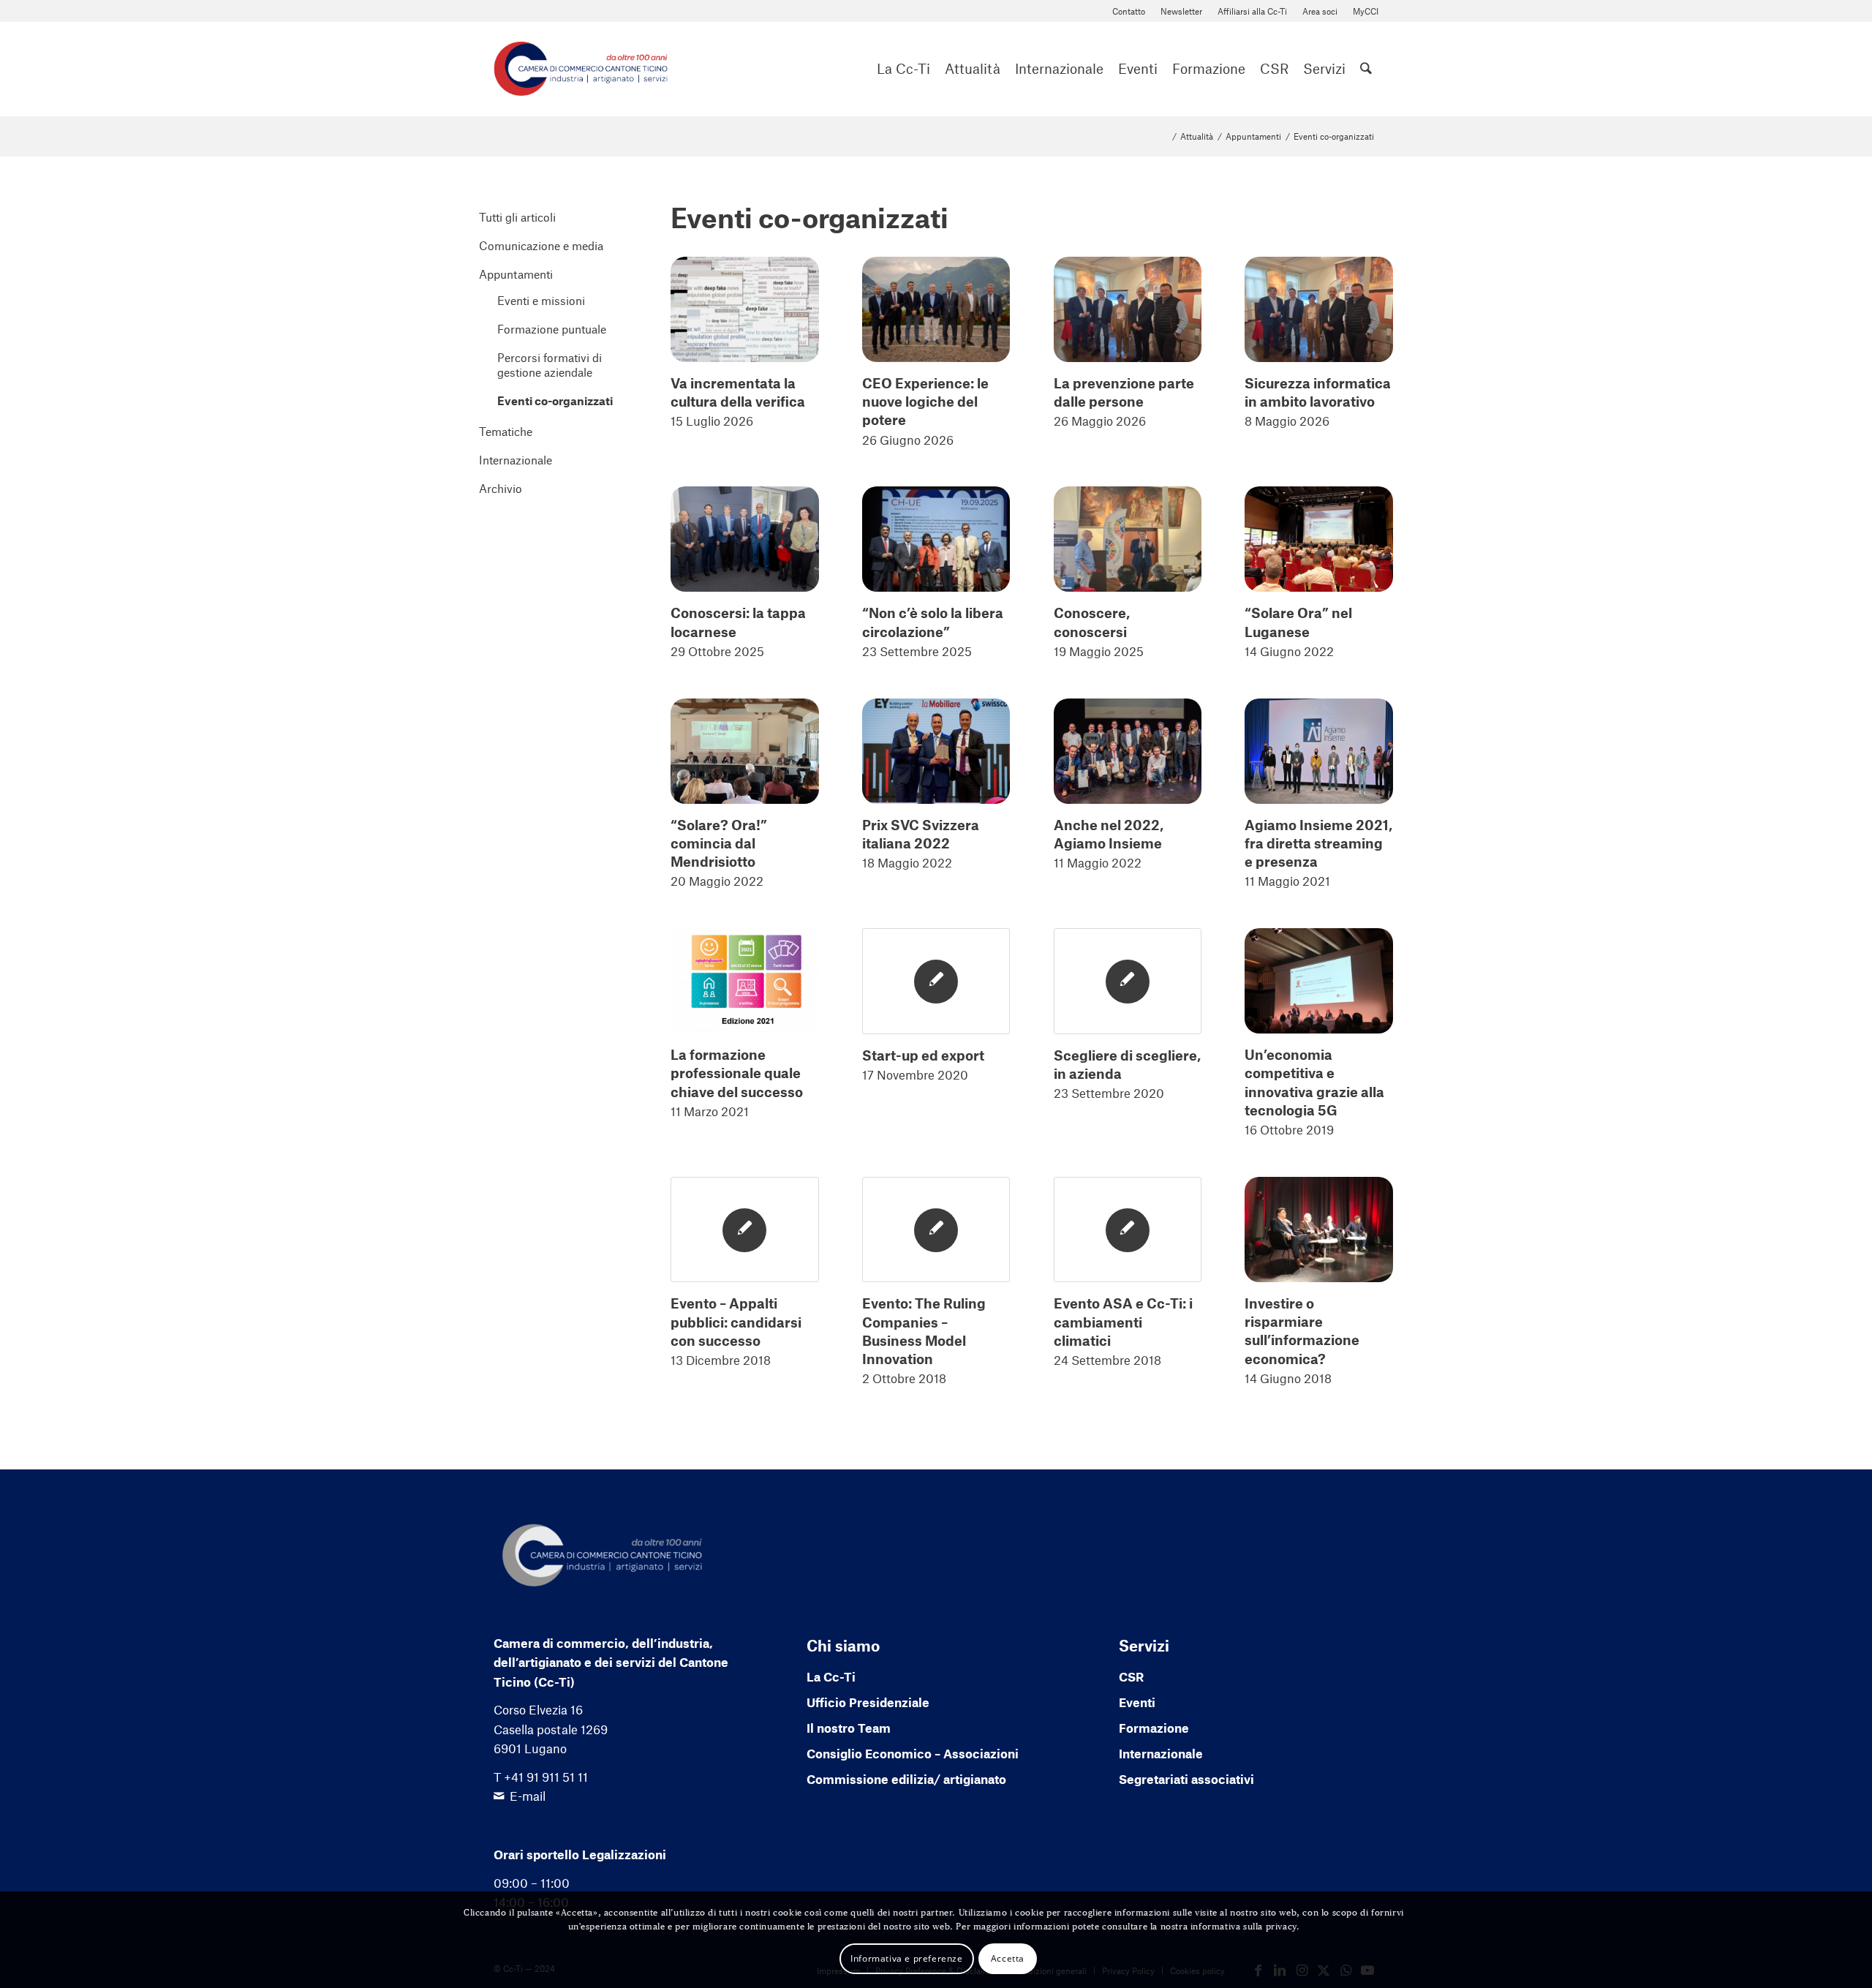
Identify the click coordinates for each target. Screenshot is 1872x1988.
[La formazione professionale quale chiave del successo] (745, 981)
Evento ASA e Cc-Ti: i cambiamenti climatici (1123, 1321)
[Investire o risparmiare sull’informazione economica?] (1319, 1230)
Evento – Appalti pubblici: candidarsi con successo (736, 1321)
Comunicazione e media (541, 245)
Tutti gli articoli (517, 217)
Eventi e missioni (541, 300)
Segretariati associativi (1186, 1779)
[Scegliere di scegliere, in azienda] (1128, 981)
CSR (1131, 1676)
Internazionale (516, 460)
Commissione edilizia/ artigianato (906, 1779)
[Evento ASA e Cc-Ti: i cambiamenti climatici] (1128, 1230)
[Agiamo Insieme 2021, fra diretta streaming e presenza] (1319, 751)
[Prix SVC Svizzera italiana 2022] (936, 751)
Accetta (1008, 1958)
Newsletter (1181, 11)
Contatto (1129, 11)
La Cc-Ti (831, 1676)
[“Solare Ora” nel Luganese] (1319, 539)
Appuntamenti (516, 274)
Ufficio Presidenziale (868, 1702)
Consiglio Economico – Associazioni (913, 1753)
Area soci (1320, 11)
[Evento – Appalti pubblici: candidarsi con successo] (745, 1230)
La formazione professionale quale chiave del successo (737, 1073)
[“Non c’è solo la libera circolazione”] (936, 539)
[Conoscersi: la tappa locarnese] (745, 539)
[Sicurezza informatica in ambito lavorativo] (1319, 309)
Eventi (1137, 1702)
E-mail (528, 1796)
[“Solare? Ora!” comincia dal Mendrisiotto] (745, 751)
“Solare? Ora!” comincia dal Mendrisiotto (719, 843)
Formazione (1154, 1728)
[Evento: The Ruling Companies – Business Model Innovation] (936, 1230)
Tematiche (506, 431)
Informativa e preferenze (906, 1958)
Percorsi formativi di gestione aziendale (550, 365)
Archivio (501, 488)
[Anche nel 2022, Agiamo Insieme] (1128, 751)
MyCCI (1366, 11)
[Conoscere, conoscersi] (1128, 539)
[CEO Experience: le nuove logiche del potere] (936, 309)
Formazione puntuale (552, 329)
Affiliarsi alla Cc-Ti (1252, 11)
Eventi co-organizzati (555, 400)
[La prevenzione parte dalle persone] (1128, 309)
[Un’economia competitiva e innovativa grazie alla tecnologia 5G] (1319, 981)
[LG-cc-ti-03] (581, 69)
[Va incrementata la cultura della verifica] (745, 309)
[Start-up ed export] (936, 981)
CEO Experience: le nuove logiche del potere (925, 401)
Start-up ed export (923, 1055)
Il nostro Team (849, 1728)
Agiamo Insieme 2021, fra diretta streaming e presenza (1318, 843)
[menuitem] (1129, 11)
